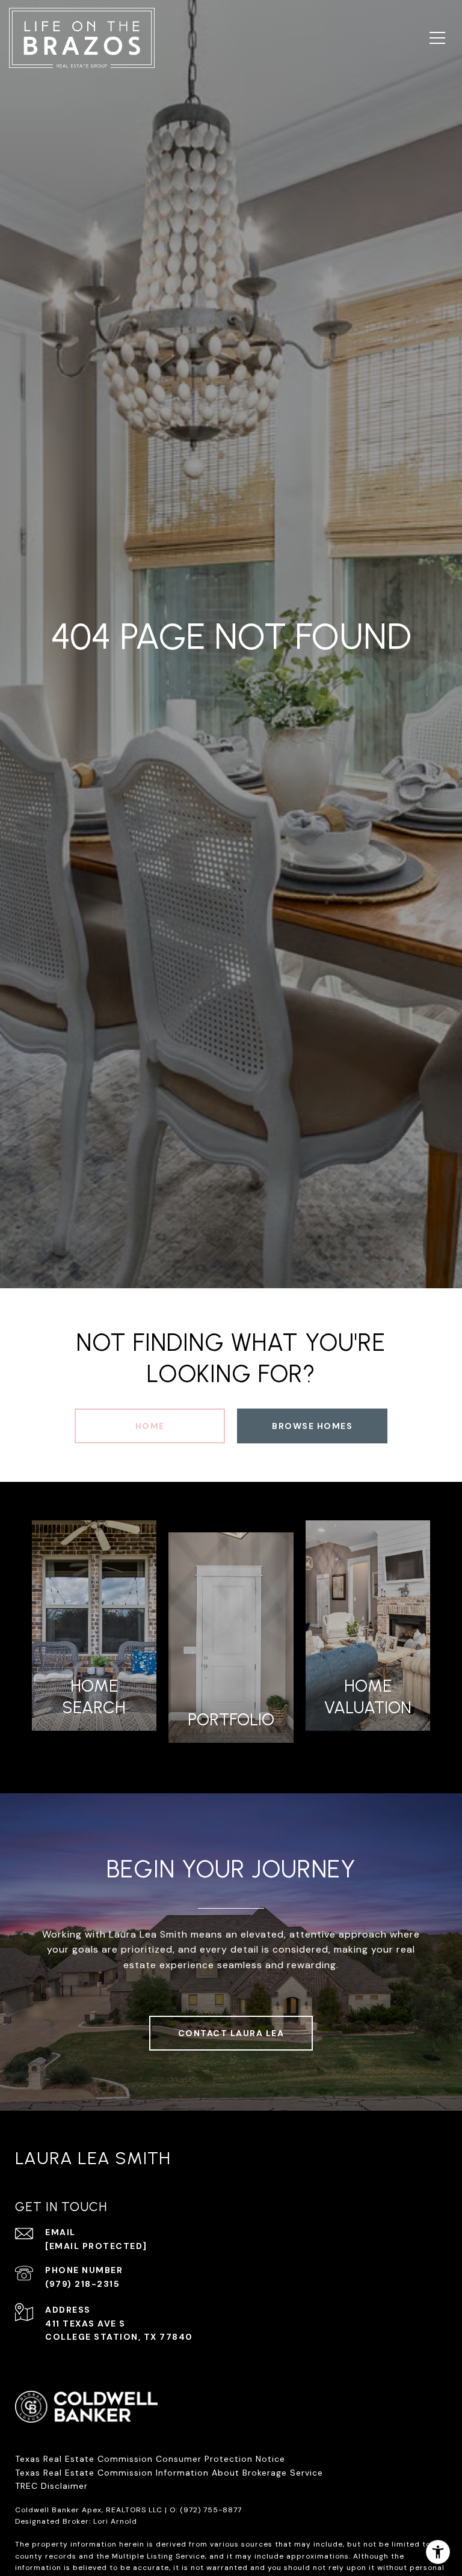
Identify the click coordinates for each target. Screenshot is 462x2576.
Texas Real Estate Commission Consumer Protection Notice (150, 2459)
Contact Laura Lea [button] (231, 2033)
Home (150, 1426)
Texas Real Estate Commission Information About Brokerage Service (169, 2473)
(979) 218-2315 (82, 2284)
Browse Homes (312, 1426)
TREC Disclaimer (53, 2486)
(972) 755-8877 (211, 2510)
